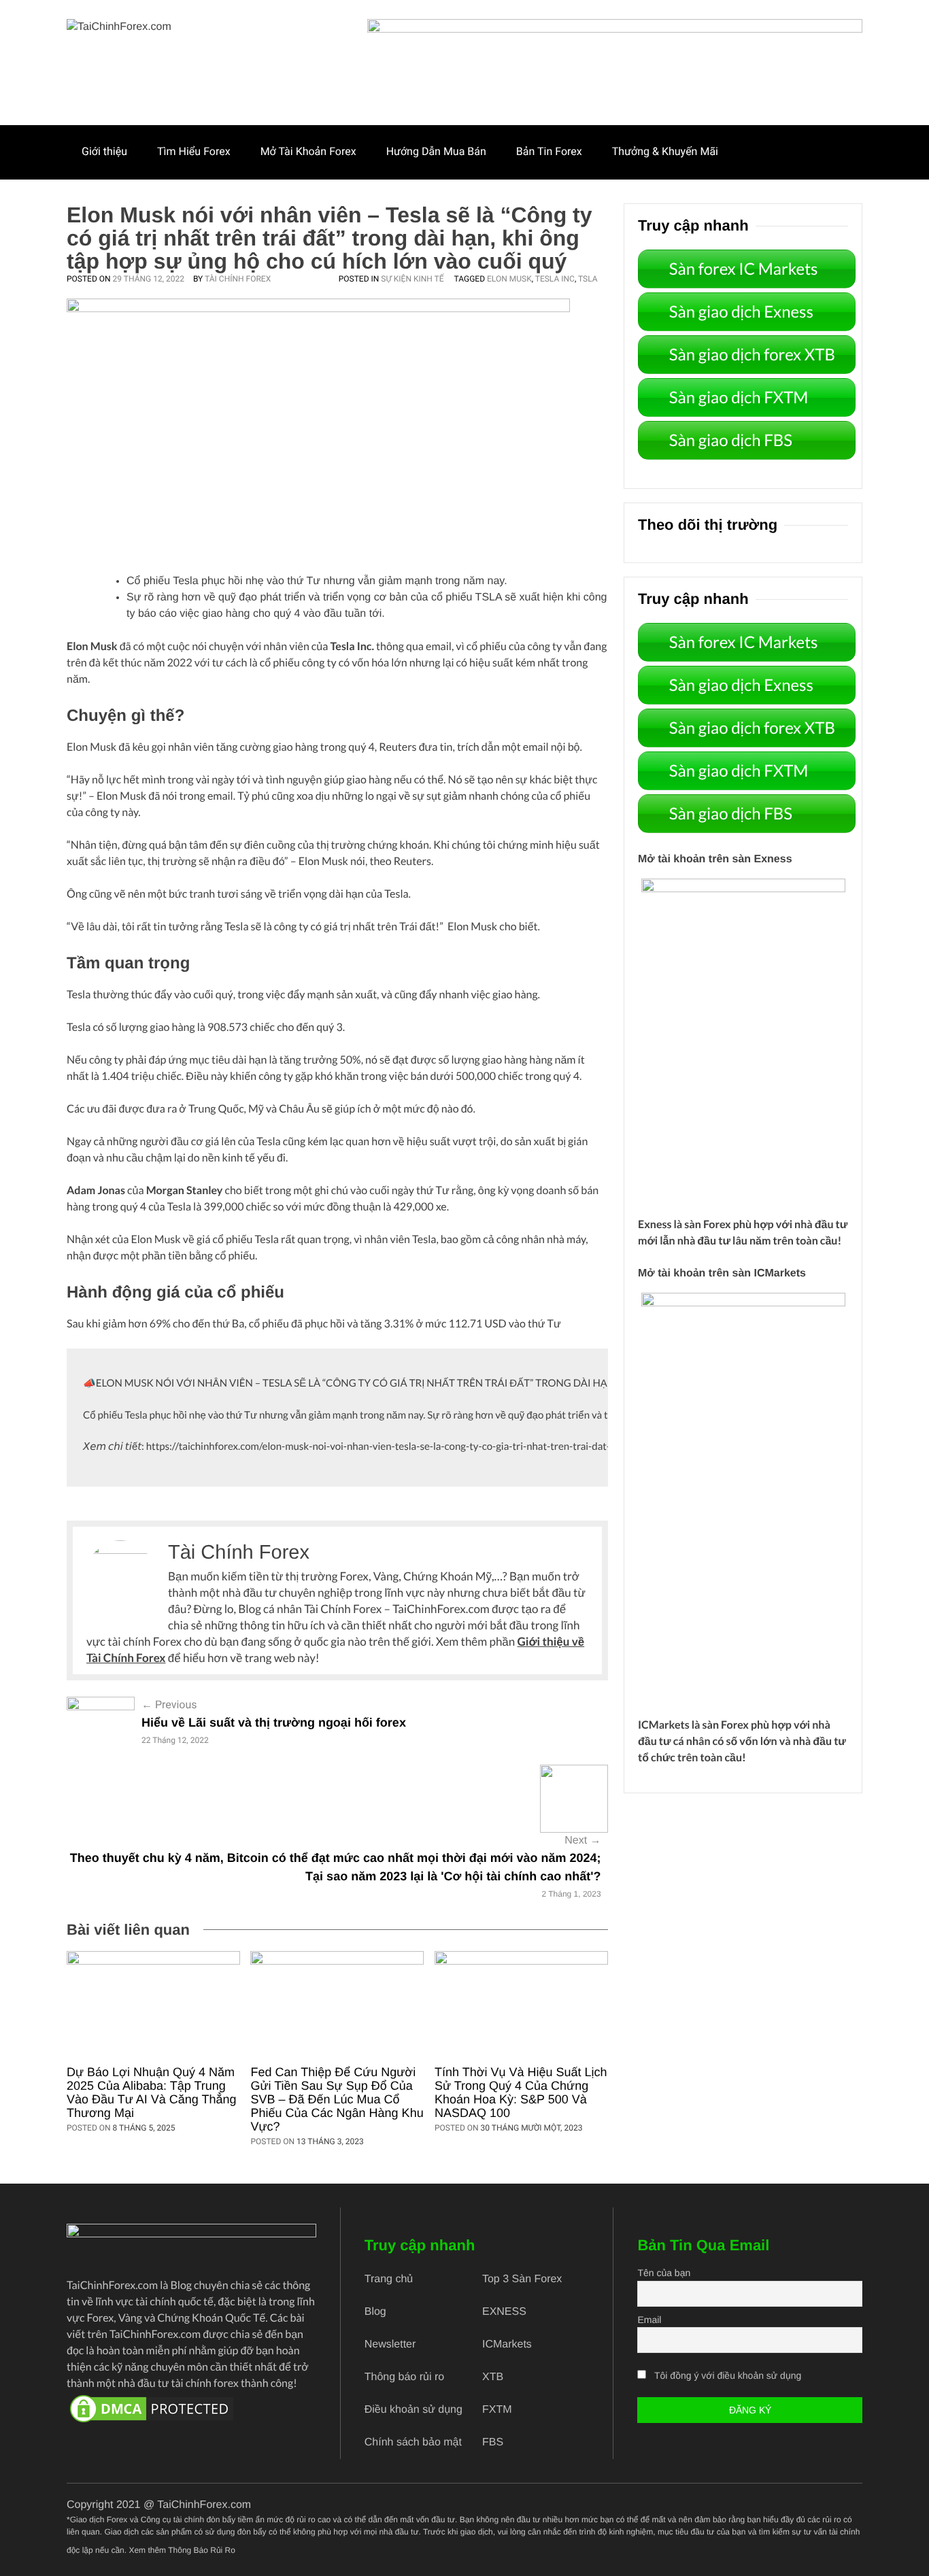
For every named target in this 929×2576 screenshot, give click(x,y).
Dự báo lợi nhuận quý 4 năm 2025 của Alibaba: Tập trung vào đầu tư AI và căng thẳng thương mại (152, 2092)
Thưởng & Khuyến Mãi (665, 151)
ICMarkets (664, 1725)
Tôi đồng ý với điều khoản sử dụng (728, 2375)
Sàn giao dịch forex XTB (752, 355)
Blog (375, 2312)
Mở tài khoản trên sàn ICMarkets (722, 1273)
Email (649, 2320)
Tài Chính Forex (238, 279)
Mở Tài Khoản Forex (308, 151)
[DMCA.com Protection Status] (191, 2409)
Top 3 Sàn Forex (522, 2279)
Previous (169, 1705)
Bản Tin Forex (549, 151)
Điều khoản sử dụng (413, 2410)
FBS (493, 2442)
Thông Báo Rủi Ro (202, 2550)
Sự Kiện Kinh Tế (412, 279)
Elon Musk (509, 279)
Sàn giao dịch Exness (741, 312)
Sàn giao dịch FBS (731, 440)
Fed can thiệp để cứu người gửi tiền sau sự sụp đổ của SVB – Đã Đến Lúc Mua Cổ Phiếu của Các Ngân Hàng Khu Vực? (337, 2099)
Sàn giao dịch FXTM (739, 397)
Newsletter (390, 2344)
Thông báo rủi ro (404, 2377)
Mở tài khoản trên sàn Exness (715, 859)
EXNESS (504, 2312)
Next (582, 1841)
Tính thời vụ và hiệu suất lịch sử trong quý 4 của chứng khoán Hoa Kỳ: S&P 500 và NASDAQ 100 (521, 2092)
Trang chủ (389, 2279)
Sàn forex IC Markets (744, 269)
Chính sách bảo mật (413, 2442)
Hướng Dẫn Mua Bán (436, 151)
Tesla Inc (555, 279)
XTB (493, 2377)
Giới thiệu (104, 151)
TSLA (588, 279)
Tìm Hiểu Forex (194, 151)
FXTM (497, 2410)
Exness (655, 1224)
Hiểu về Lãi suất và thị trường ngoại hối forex (274, 1723)
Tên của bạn (664, 2273)
